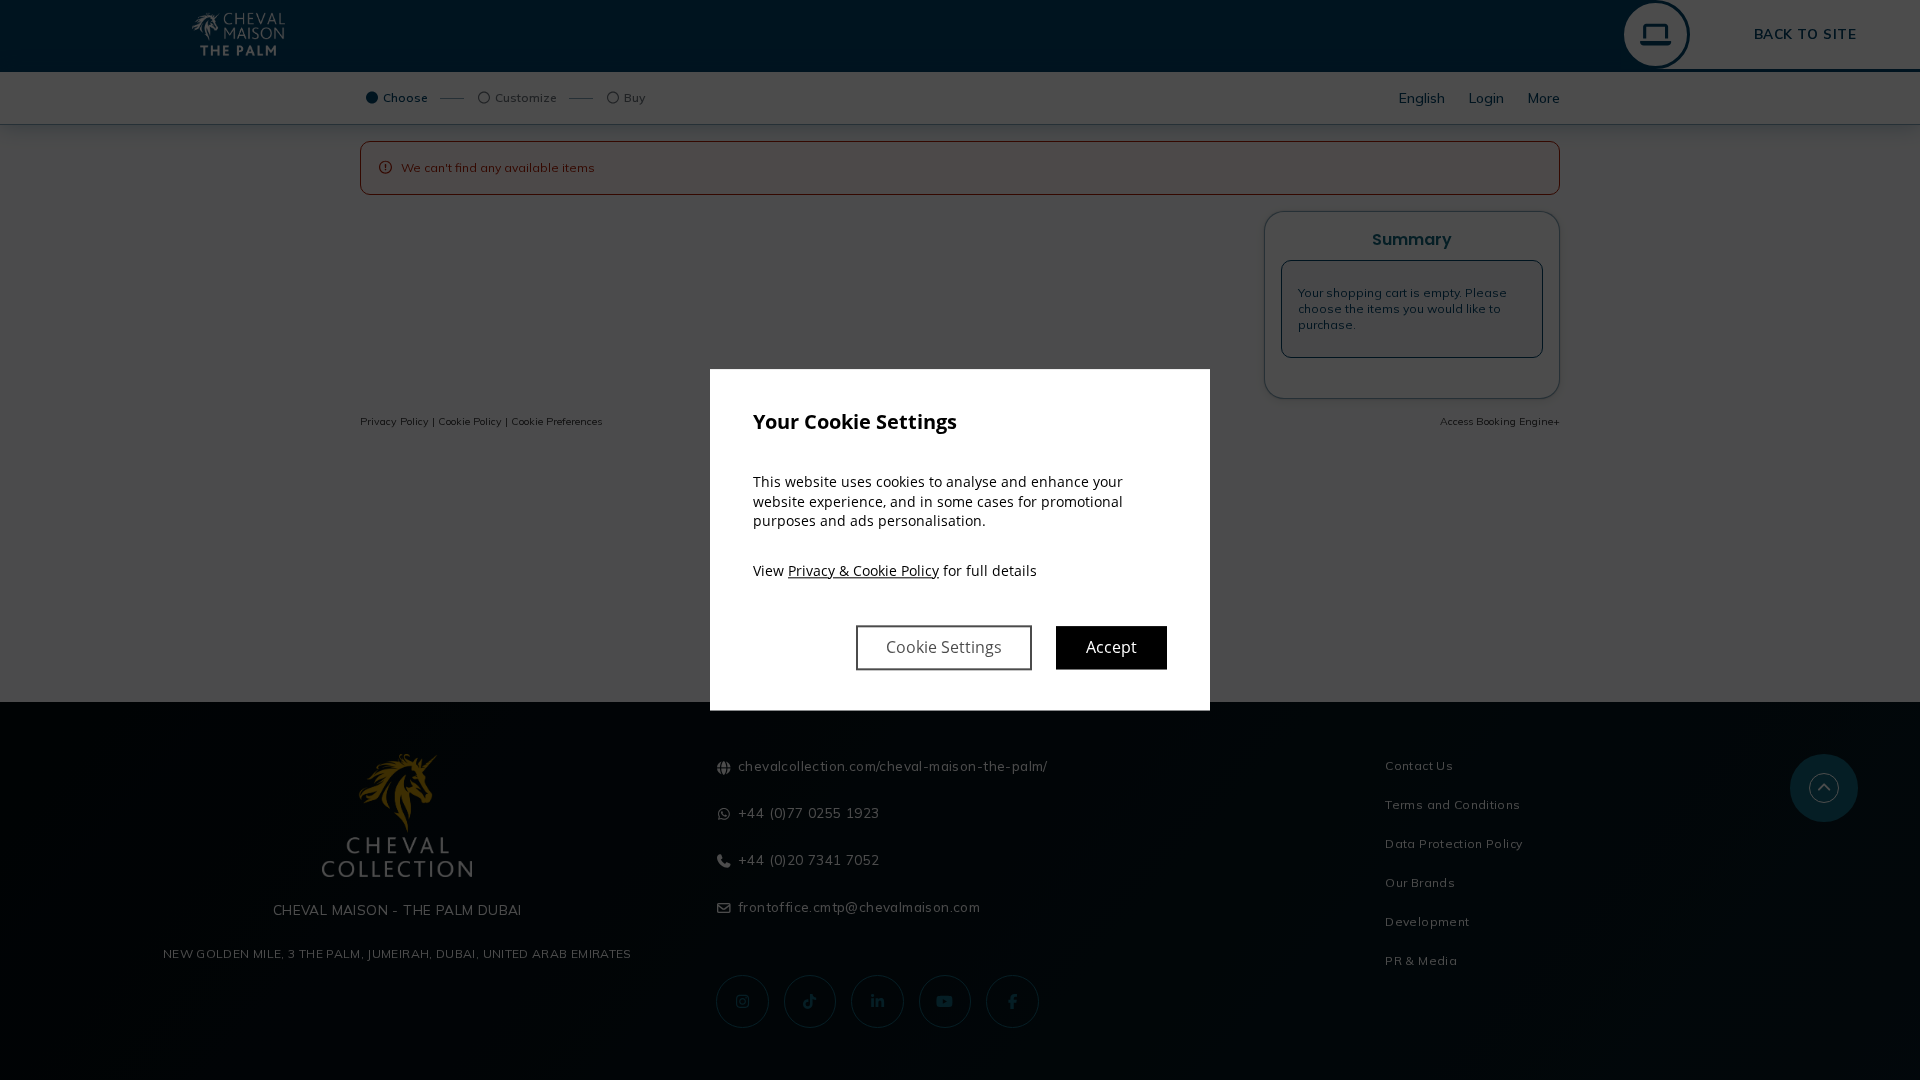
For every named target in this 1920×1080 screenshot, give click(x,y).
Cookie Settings (944, 648)
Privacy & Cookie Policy (863, 570)
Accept (1111, 648)
